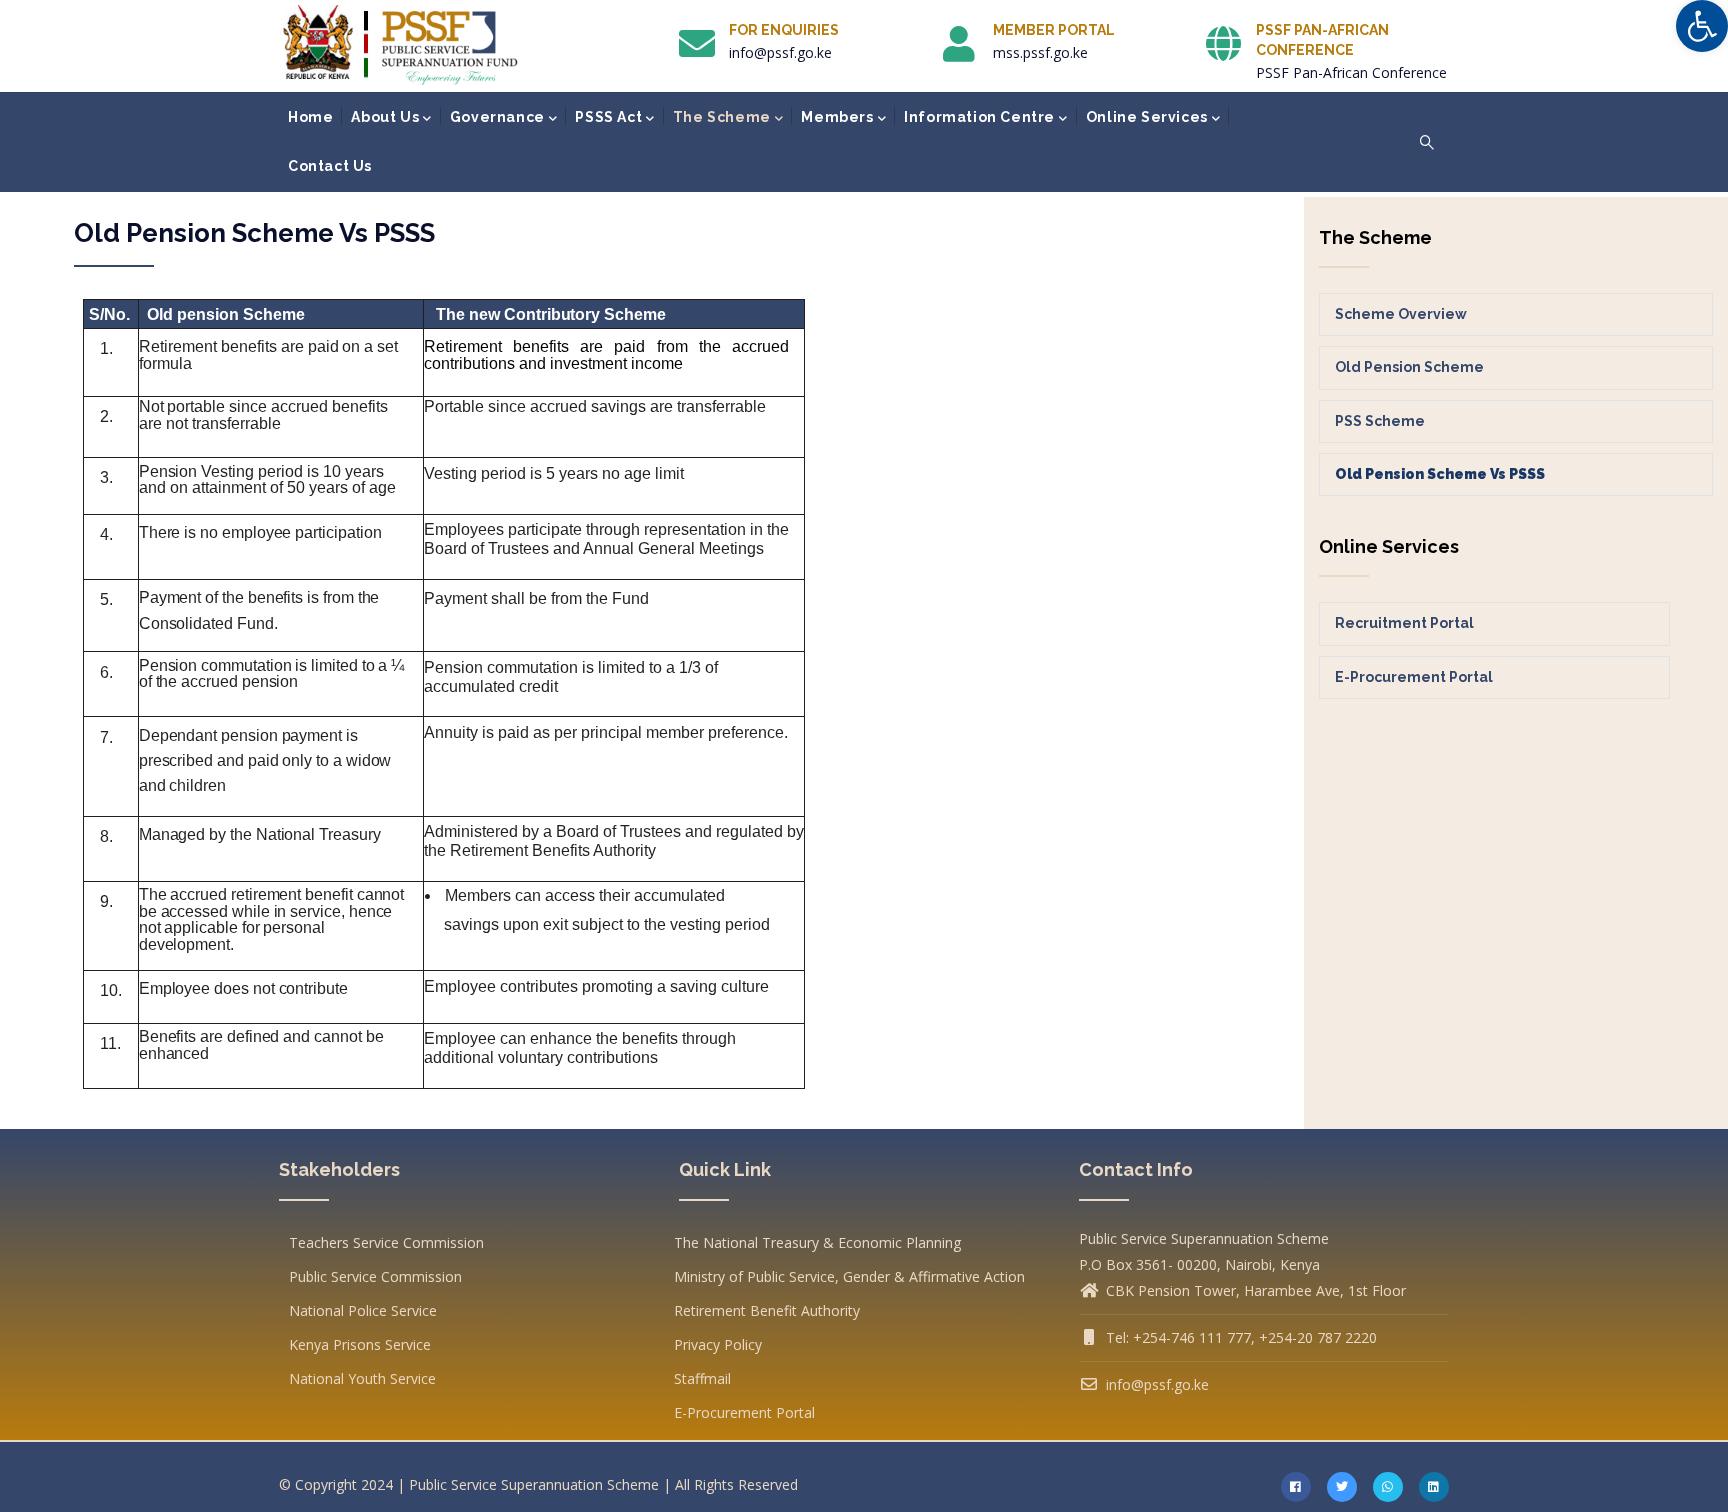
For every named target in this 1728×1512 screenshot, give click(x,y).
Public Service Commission (375, 1276)
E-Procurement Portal (744, 1412)
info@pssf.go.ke (780, 52)
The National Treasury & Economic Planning (817, 1242)
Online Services (1147, 117)
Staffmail (702, 1378)
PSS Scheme (1380, 421)
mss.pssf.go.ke (1040, 52)
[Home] (400, 45)
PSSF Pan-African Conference (1351, 72)
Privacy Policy (718, 1344)
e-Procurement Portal (1414, 677)
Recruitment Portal (1404, 623)
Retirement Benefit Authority (767, 1310)
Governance (497, 117)
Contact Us (330, 166)
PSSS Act (608, 117)
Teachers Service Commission (386, 1242)
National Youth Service (362, 1378)
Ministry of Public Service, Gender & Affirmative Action (849, 1276)
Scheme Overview (1401, 314)
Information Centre (979, 117)
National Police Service (363, 1310)
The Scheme (722, 117)
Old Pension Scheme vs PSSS (1440, 474)
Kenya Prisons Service (360, 1344)
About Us (385, 117)
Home (310, 117)
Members (837, 117)
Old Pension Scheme (1409, 367)
